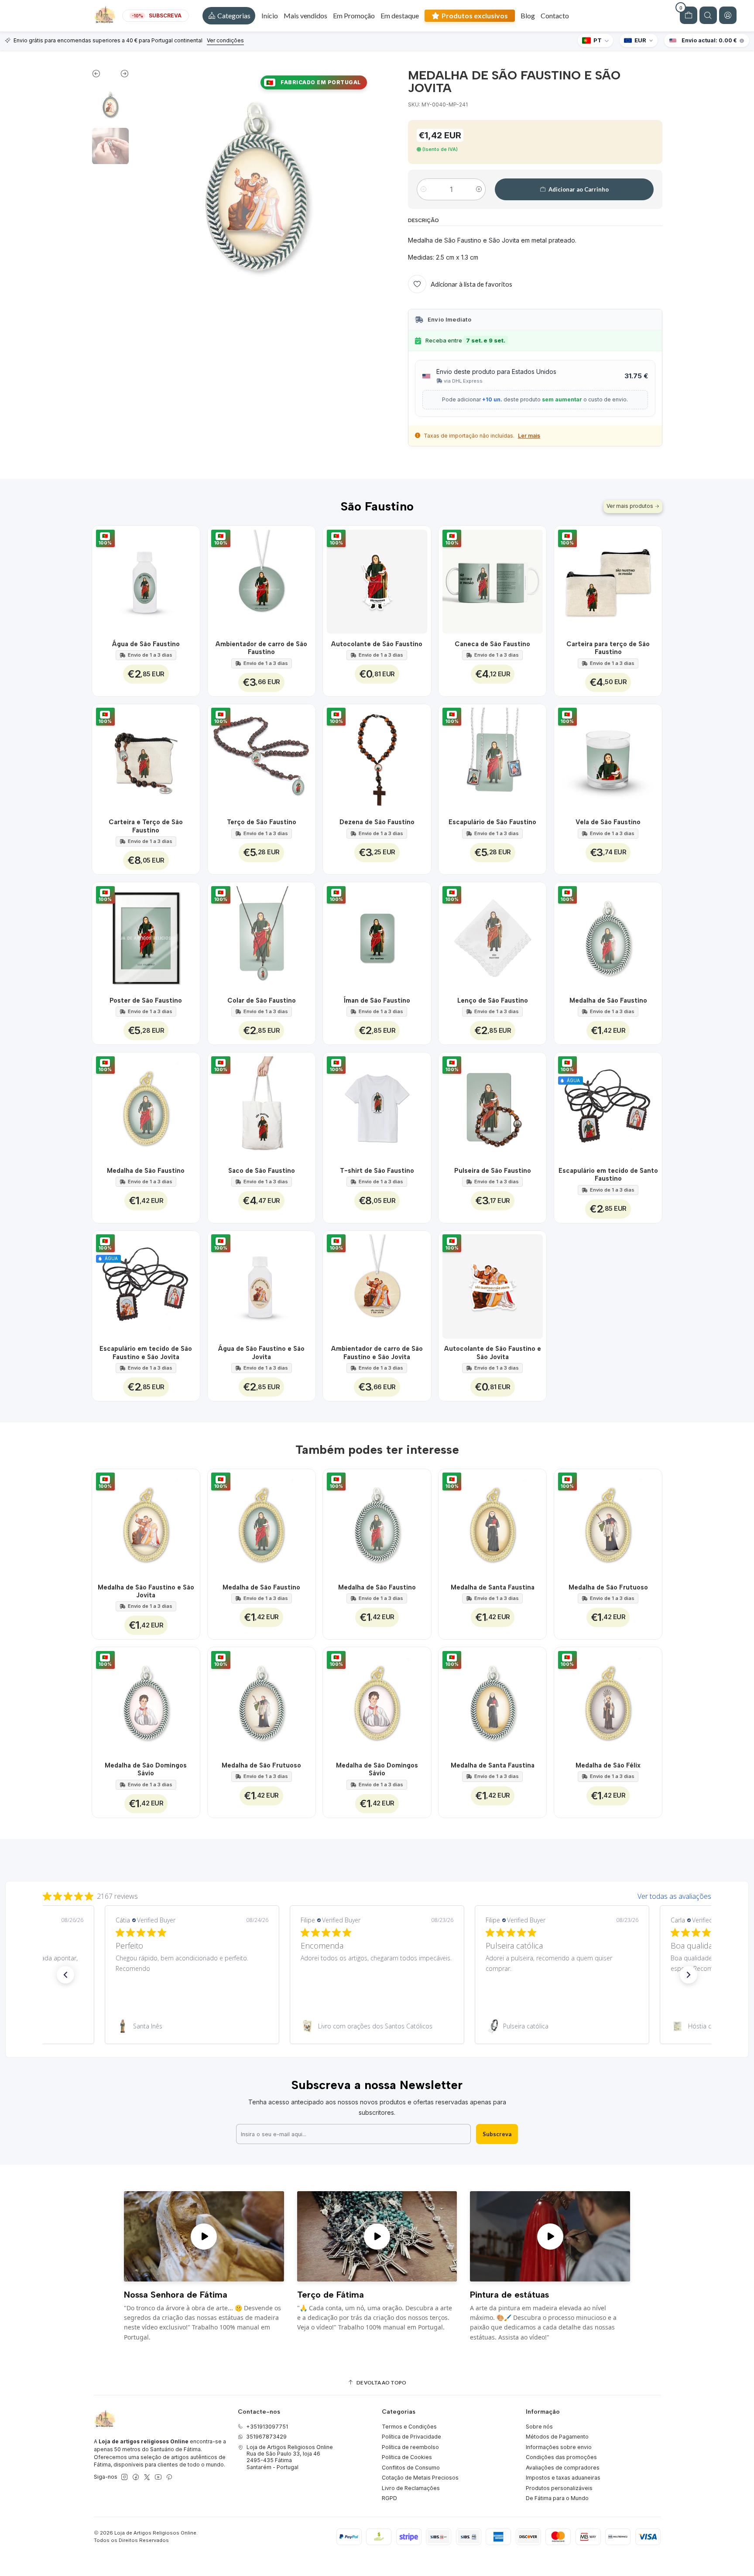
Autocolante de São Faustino (377, 644)
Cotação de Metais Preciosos (420, 2478)
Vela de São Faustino (608, 822)
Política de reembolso (410, 2447)
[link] (192, 2026)
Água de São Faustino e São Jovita (261, 1353)
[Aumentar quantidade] (479, 189)
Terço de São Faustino (262, 822)
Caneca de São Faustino (492, 644)
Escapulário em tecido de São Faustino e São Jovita (146, 1353)
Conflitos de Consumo (411, 2468)
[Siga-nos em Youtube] (158, 2477)
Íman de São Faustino (377, 1000)
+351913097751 (267, 2427)
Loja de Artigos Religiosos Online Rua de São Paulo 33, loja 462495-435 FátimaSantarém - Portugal (290, 2457)
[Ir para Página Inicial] (105, 16)
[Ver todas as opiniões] (377, 1894)
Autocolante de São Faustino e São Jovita (493, 1353)
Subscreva (497, 2134)
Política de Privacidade (411, 2437)
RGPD (389, 2498)
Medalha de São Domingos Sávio (146, 1769)
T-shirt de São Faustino (377, 1171)
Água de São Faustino (146, 644)
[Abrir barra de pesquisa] (708, 15)
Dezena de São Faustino (377, 822)
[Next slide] (120, 75)
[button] (229, 16)
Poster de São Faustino (146, 1000)
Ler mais (529, 436)
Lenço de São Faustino (493, 1000)
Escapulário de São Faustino (492, 822)
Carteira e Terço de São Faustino (146, 826)
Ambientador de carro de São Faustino (261, 648)
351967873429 (266, 2437)
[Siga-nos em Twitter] (147, 2477)
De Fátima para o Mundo (557, 2498)
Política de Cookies (407, 2457)
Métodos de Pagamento (557, 2437)
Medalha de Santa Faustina (493, 1587)
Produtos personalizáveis (559, 2488)
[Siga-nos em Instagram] (124, 2477)
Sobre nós (539, 2427)
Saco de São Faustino (262, 1171)
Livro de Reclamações (411, 2488)
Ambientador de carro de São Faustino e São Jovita (377, 1353)
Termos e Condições (409, 2427)
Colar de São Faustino (262, 1000)
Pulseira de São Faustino (493, 1171)
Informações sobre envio (559, 2447)
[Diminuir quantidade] (423, 189)
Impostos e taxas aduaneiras (563, 2478)
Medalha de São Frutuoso (608, 1587)
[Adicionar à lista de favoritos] (188, 580)
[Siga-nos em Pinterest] (169, 2477)
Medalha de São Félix (608, 1765)
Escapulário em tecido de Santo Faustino (608, 1175)
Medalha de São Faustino (608, 1000)
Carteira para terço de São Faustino (608, 648)
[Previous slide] (101, 75)
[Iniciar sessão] (728, 15)
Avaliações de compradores (563, 2468)
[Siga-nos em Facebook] (136, 2477)
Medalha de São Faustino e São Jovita (146, 1591)
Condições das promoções (561, 2457)
